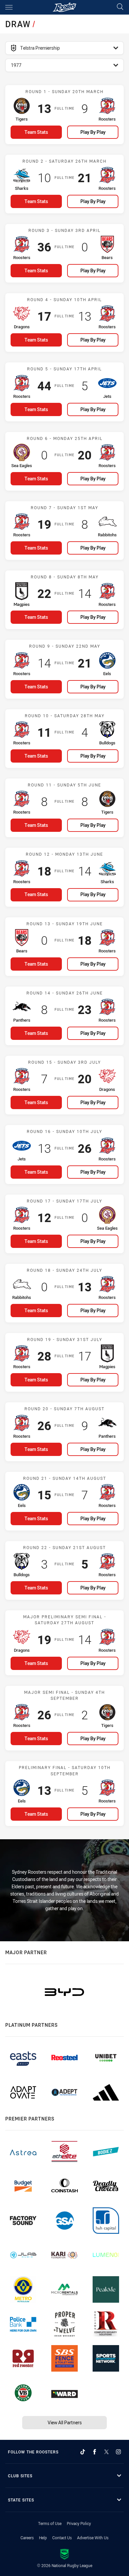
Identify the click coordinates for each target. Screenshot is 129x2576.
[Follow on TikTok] (83, 2452)
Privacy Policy (79, 2523)
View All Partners (65, 2422)
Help (43, 2538)
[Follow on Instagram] (118, 2452)
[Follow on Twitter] (107, 2452)
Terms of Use (50, 2523)
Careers (27, 2538)
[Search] (120, 7)
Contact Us (62, 2538)
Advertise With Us (93, 2538)
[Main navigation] (9, 7)
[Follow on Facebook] (95, 2452)
